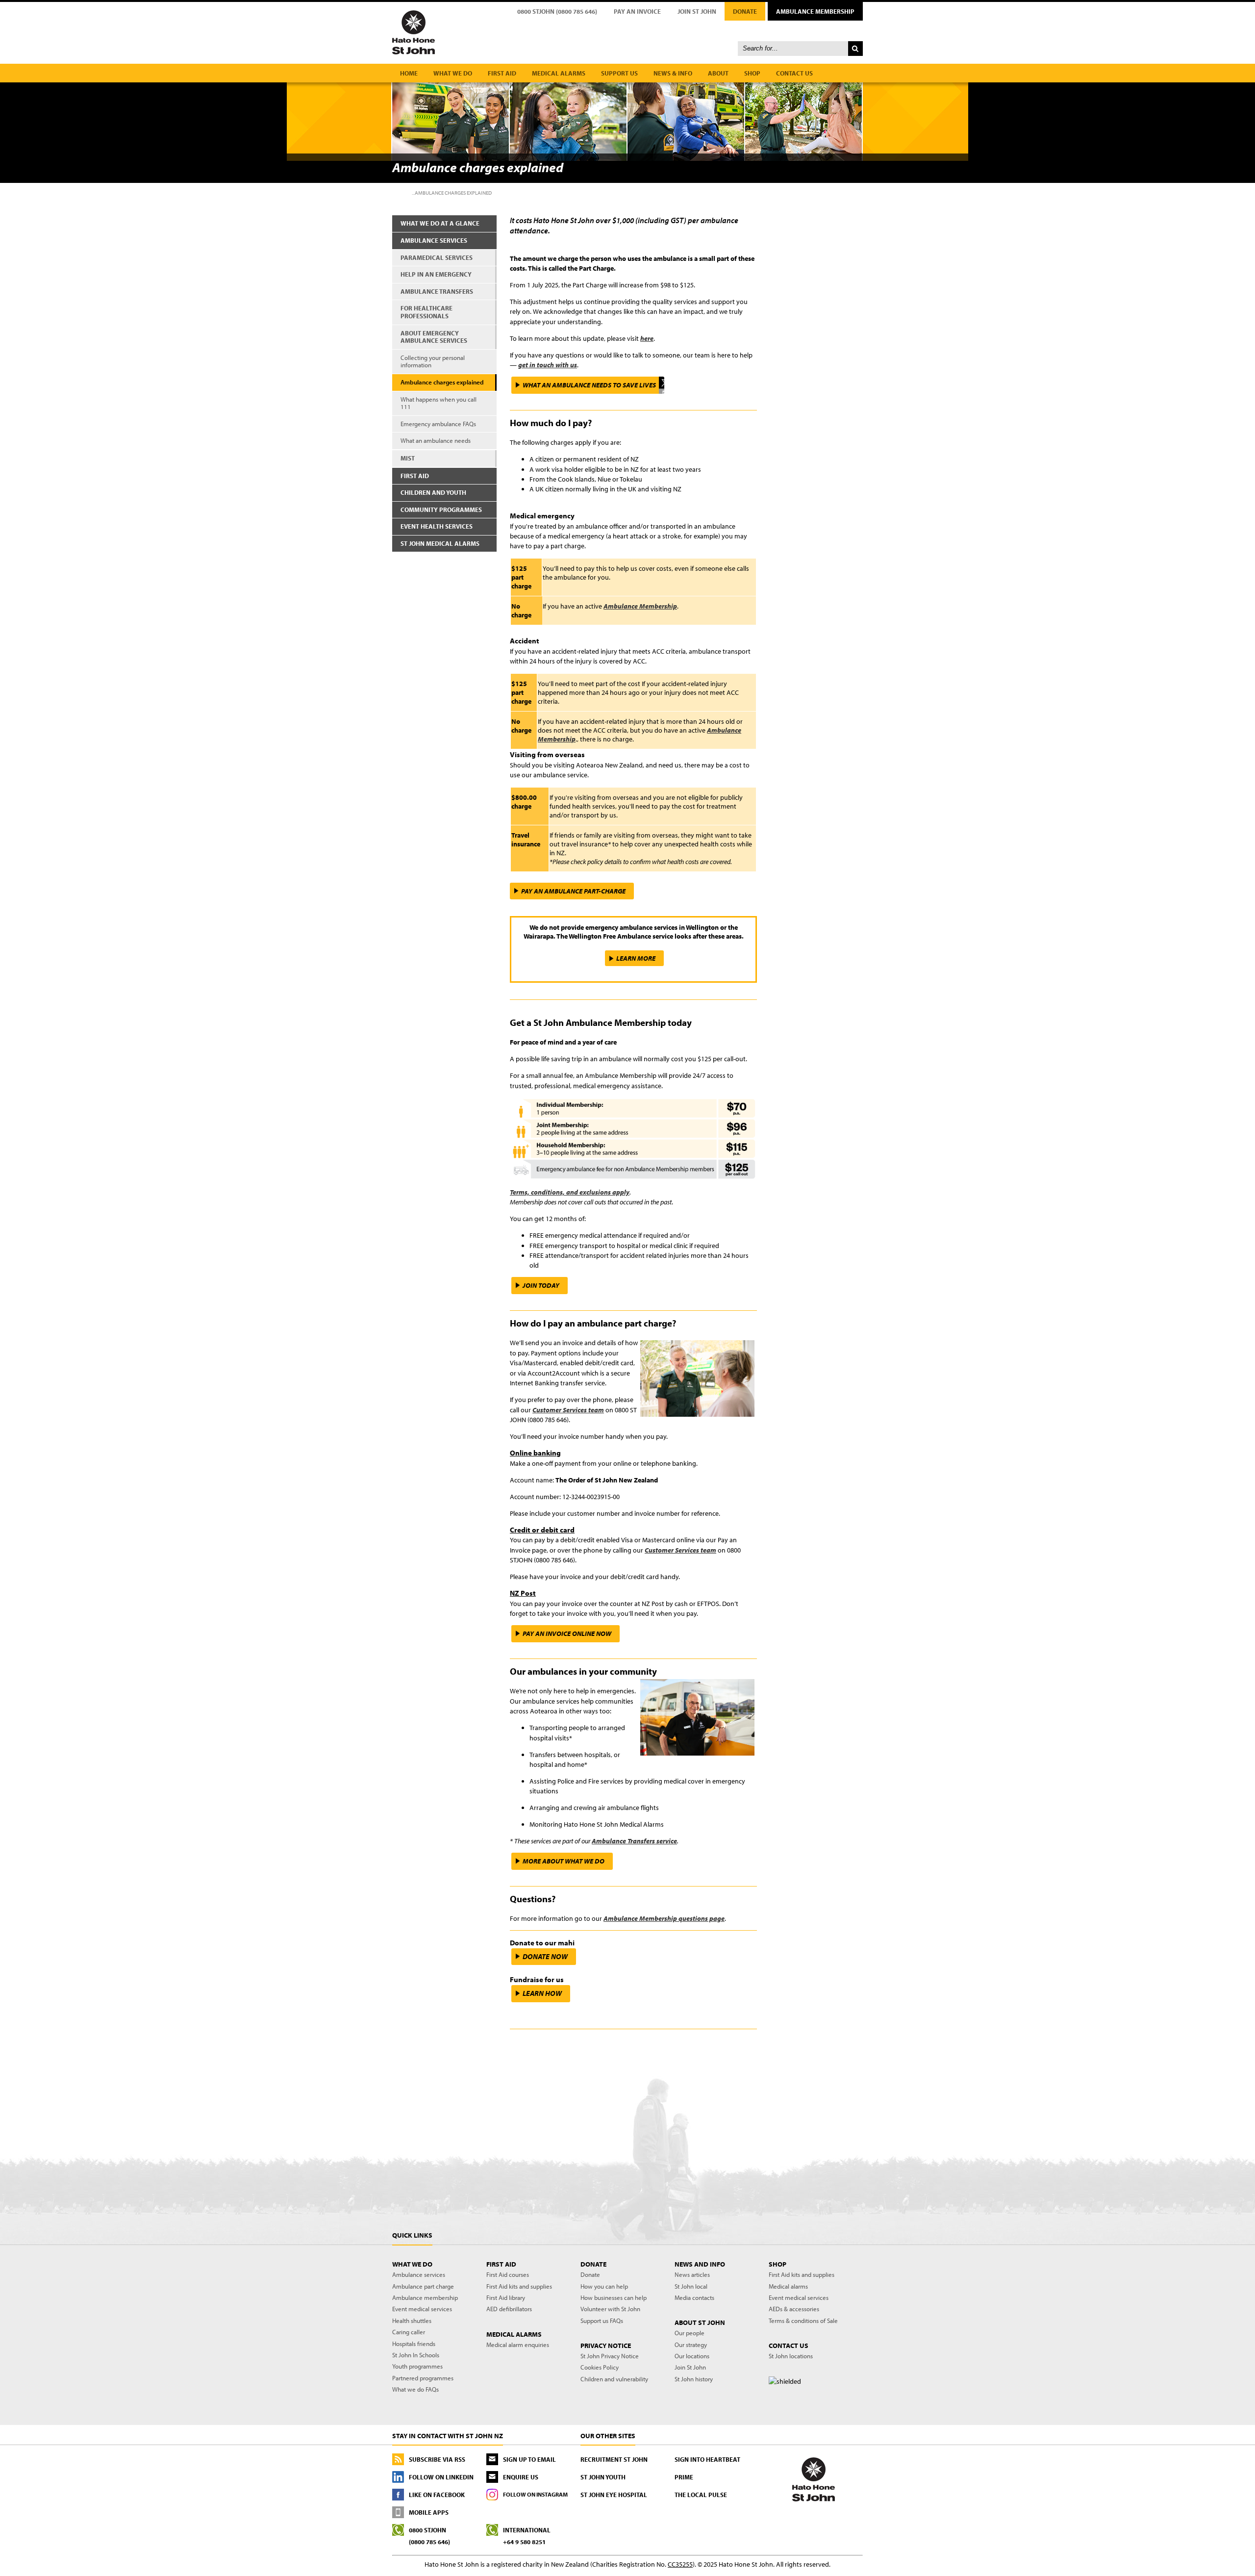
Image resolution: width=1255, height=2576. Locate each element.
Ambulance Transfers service (634, 1841)
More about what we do (564, 1861)
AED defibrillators (509, 2309)
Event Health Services (437, 526)
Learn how (542, 1993)
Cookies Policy (600, 2367)
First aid (502, 73)
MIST (408, 458)
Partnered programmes (423, 2378)
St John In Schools (416, 2355)
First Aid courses (508, 2274)
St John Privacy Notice (610, 2356)
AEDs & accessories (794, 2309)
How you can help (604, 2286)
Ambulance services (419, 2274)
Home (409, 73)
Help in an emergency (436, 274)
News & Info (673, 73)
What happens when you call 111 (439, 403)
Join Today (541, 1285)
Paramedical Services (437, 257)
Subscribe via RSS (437, 2459)
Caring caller (409, 2332)
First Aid (415, 476)
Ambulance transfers (437, 291)
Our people (690, 2333)
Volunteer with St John (610, 2309)
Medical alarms (559, 73)
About (718, 73)
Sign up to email (529, 2459)
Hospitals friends (414, 2344)
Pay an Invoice (637, 11)
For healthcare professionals (427, 312)
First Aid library (506, 2297)
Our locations (692, 2356)
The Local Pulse (701, 2495)
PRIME (684, 2477)
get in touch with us (548, 365)
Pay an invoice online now (567, 1633)
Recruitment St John (614, 2459)
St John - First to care (814, 2479)
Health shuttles (412, 2321)
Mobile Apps (429, 2512)
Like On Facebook (437, 2495)
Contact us (794, 73)
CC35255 (680, 2564)
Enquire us (521, 2477)
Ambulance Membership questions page (664, 1918)
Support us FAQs (602, 2321)
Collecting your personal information (433, 361)
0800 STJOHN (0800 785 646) (557, 11)
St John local (691, 2286)
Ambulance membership (425, 2297)
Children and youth (433, 492)
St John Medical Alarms (440, 543)
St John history (694, 2379)
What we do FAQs (415, 2389)
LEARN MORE (636, 958)
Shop (752, 73)
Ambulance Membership (815, 11)
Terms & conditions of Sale (803, 2321)
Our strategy (691, 2345)
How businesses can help (614, 2297)
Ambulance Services (434, 240)
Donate (745, 11)
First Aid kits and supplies (519, 2286)
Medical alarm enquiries (518, 2345)
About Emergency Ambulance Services (434, 337)
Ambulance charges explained (442, 382)
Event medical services (422, 2309)
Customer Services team (568, 1410)
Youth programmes (417, 2366)
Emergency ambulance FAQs (438, 424)
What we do (453, 73)
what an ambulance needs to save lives (589, 385)
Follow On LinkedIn (441, 2477)
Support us (619, 73)
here (647, 338)
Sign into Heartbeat (707, 2459)
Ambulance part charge (423, 2286)
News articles (692, 2274)
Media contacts (694, 2297)
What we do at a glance (440, 223)
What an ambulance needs (436, 440)
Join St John (697, 11)
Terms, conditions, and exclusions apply (570, 1192)
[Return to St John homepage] (627, 32)
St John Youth (603, 2477)
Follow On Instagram (535, 2494)
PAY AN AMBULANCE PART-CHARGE (573, 891)
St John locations (791, 2356)
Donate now (545, 1956)
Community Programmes (441, 510)
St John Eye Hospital (614, 2495)
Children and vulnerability (614, 2379)
